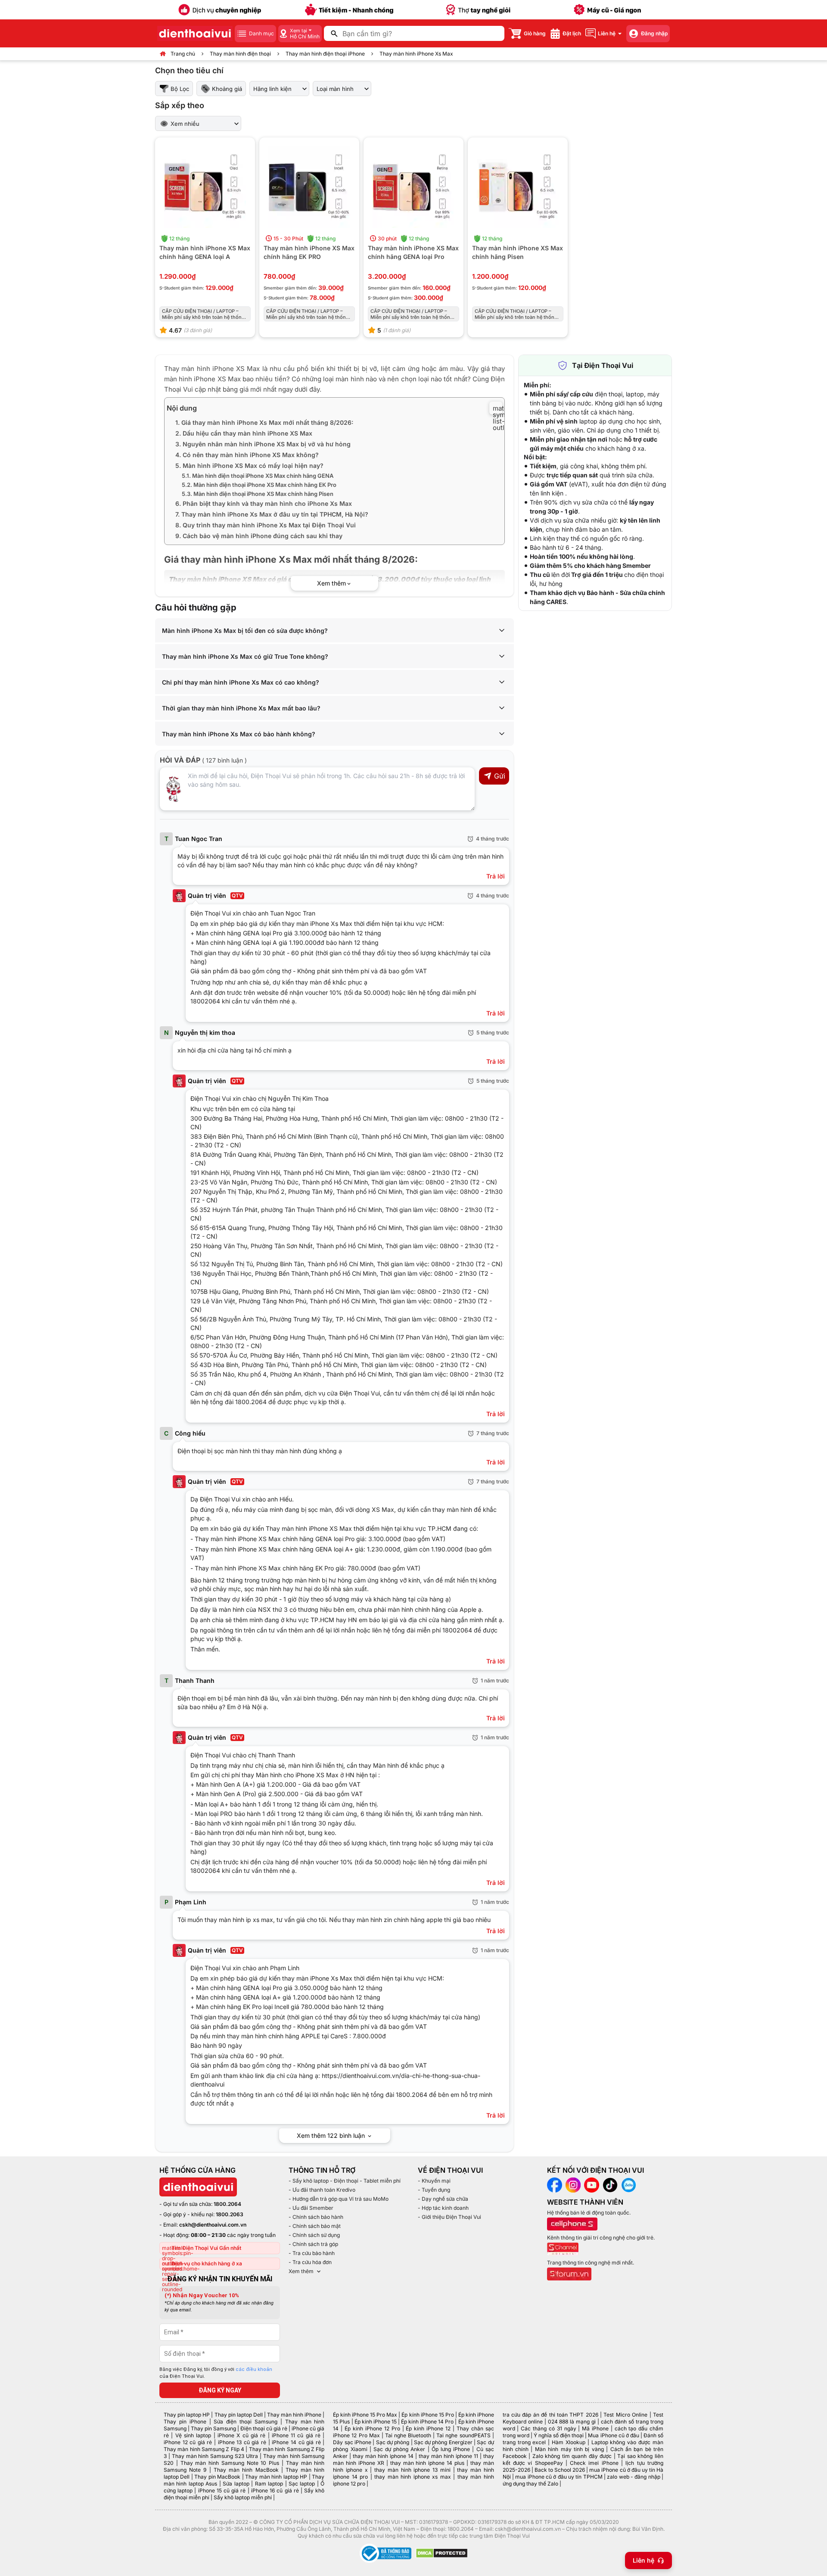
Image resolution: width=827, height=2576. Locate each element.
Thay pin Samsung (213, 2428)
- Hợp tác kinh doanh (443, 2208)
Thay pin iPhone (185, 2422)
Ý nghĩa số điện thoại (559, 2435)
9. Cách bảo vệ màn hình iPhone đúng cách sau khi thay (259, 536)
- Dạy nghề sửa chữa (443, 2199)
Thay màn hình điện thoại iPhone (325, 54)
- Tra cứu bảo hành (312, 2253)
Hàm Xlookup (569, 2442)
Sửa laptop (236, 2484)
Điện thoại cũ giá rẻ (264, 2428)
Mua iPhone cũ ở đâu (613, 2435)
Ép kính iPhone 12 (428, 2428)
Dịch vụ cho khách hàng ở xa (207, 2263)
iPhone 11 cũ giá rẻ (296, 2435)
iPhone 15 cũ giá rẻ (222, 2490)
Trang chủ (183, 54)
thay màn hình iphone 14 (383, 2456)
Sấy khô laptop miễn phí (243, 2497)
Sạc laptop (302, 2484)
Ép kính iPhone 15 (376, 2422)
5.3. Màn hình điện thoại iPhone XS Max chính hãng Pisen (258, 494)
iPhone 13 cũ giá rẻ (242, 2442)
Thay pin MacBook (217, 2477)
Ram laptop (269, 2484)
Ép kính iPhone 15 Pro (427, 2415)
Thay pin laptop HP (187, 2415)
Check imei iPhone (594, 2463)
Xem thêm (301, 2271)
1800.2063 (230, 2214)
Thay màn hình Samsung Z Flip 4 (204, 2449)
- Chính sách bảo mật (315, 2226)
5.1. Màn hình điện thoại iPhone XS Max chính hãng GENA (258, 476)
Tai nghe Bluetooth (408, 2435)
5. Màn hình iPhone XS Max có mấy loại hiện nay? (249, 466)
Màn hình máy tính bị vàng (569, 2449)
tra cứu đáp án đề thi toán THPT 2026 (550, 2415)
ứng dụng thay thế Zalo (530, 2484)
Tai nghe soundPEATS (463, 2435)
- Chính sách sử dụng (314, 2235)
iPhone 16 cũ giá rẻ (275, 2490)
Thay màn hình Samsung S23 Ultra (215, 2456)
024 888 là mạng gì (572, 2422)
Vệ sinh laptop (193, 2435)
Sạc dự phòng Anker (400, 2449)
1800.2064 (227, 2204)
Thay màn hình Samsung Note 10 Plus (230, 2463)
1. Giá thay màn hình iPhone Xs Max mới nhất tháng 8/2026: (264, 422)
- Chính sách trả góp (313, 2244)
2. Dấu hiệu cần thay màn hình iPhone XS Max (244, 433)
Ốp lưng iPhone (451, 2449)
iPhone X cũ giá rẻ (241, 2435)
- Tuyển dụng (434, 2190)
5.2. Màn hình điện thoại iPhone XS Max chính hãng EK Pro (259, 485)
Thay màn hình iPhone (294, 2415)
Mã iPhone (595, 2428)
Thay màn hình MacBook (246, 2470)
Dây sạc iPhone (352, 2442)
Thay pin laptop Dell (239, 2415)
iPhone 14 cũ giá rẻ (296, 2442)
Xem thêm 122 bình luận (332, 2135)
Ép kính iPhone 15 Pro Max (365, 2415)
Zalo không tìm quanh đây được (572, 2456)
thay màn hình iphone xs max (412, 2477)
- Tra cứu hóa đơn (310, 2262)
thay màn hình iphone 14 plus (427, 2463)
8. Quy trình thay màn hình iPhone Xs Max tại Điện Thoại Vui (266, 525)
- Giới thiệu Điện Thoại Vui (449, 2217)
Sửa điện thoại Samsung (246, 2422)
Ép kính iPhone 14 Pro (427, 2422)
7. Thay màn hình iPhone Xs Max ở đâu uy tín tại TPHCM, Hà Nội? (272, 514)
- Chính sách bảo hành (316, 2217)
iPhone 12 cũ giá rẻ (188, 2442)
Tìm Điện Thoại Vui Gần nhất (206, 2248)
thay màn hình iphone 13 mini (412, 2470)
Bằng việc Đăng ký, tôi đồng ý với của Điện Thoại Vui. (216, 2373)
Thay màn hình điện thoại (240, 54)
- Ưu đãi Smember (311, 2208)
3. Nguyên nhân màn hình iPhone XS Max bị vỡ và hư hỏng (263, 444)
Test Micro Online (625, 2415)
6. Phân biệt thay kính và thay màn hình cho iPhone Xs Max (264, 503)
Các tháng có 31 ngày (548, 2428)
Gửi (500, 776)
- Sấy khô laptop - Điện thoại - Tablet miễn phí (345, 2181)
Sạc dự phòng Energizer (443, 2442)
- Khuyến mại (434, 2181)
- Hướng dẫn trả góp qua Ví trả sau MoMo (339, 2199)
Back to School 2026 (560, 2470)
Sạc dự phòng (393, 2442)
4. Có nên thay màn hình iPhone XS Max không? (247, 455)
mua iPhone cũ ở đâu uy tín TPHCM (559, 2477)
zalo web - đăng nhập (633, 2477)
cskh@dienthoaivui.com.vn (213, 2225)
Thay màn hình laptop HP (276, 2477)
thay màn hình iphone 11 (448, 2456)
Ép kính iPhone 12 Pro (372, 2428)
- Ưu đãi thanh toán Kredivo (322, 2190)
